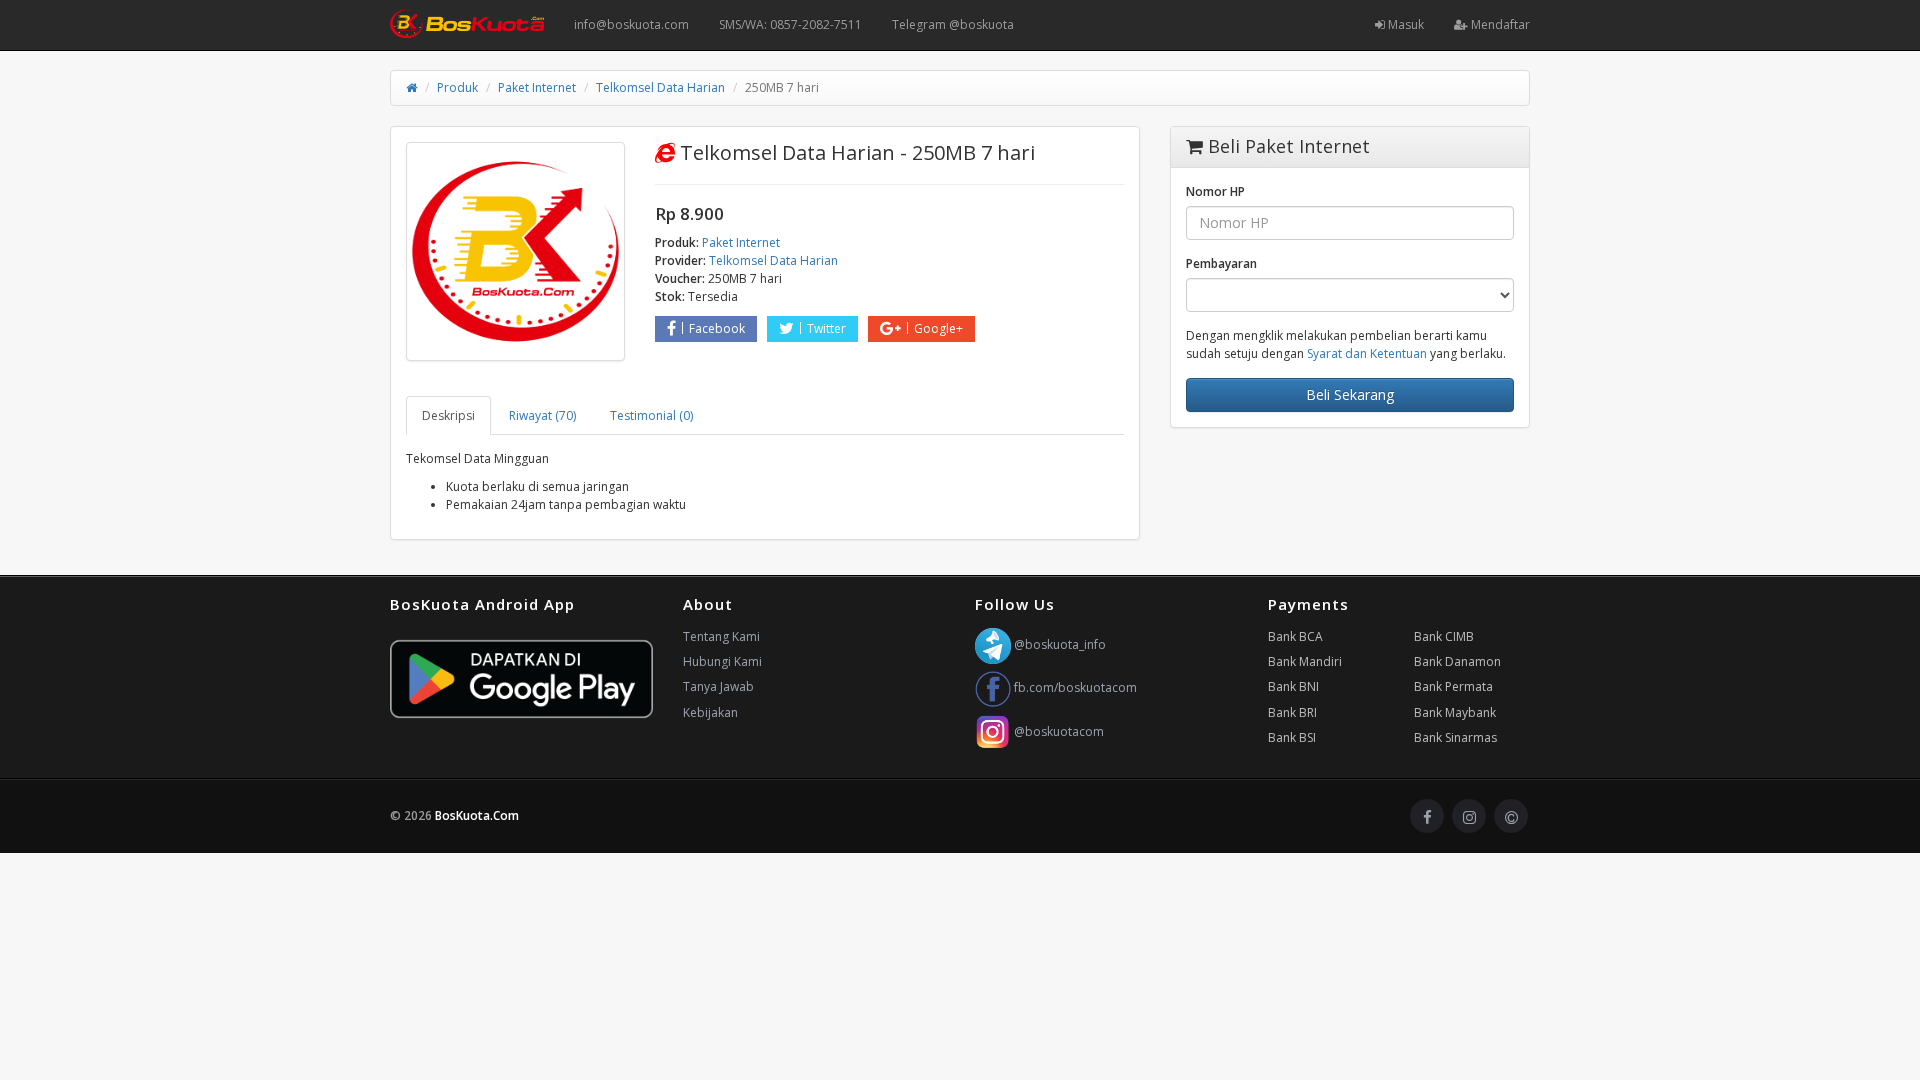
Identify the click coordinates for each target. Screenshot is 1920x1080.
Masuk (1404, 24)
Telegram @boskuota (953, 24)
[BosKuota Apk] (521, 679)
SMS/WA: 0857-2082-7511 (790, 24)
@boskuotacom (1057, 731)
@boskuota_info (1058, 644)
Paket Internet (537, 87)
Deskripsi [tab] (448, 415)
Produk (457, 87)
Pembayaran (1221, 263)
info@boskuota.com (631, 24)
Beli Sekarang (1350, 394)
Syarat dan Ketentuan (1367, 353)
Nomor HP (1215, 191)
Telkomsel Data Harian (660, 87)
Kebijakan (710, 712)
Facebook (717, 328)
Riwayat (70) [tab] (542, 415)
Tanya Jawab (718, 686)
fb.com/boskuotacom (1074, 687)
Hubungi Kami (722, 661)
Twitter (826, 328)
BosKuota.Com (478, 815)
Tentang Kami (721, 636)
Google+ (938, 328)
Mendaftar (1499, 24)
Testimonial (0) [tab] (651, 415)
